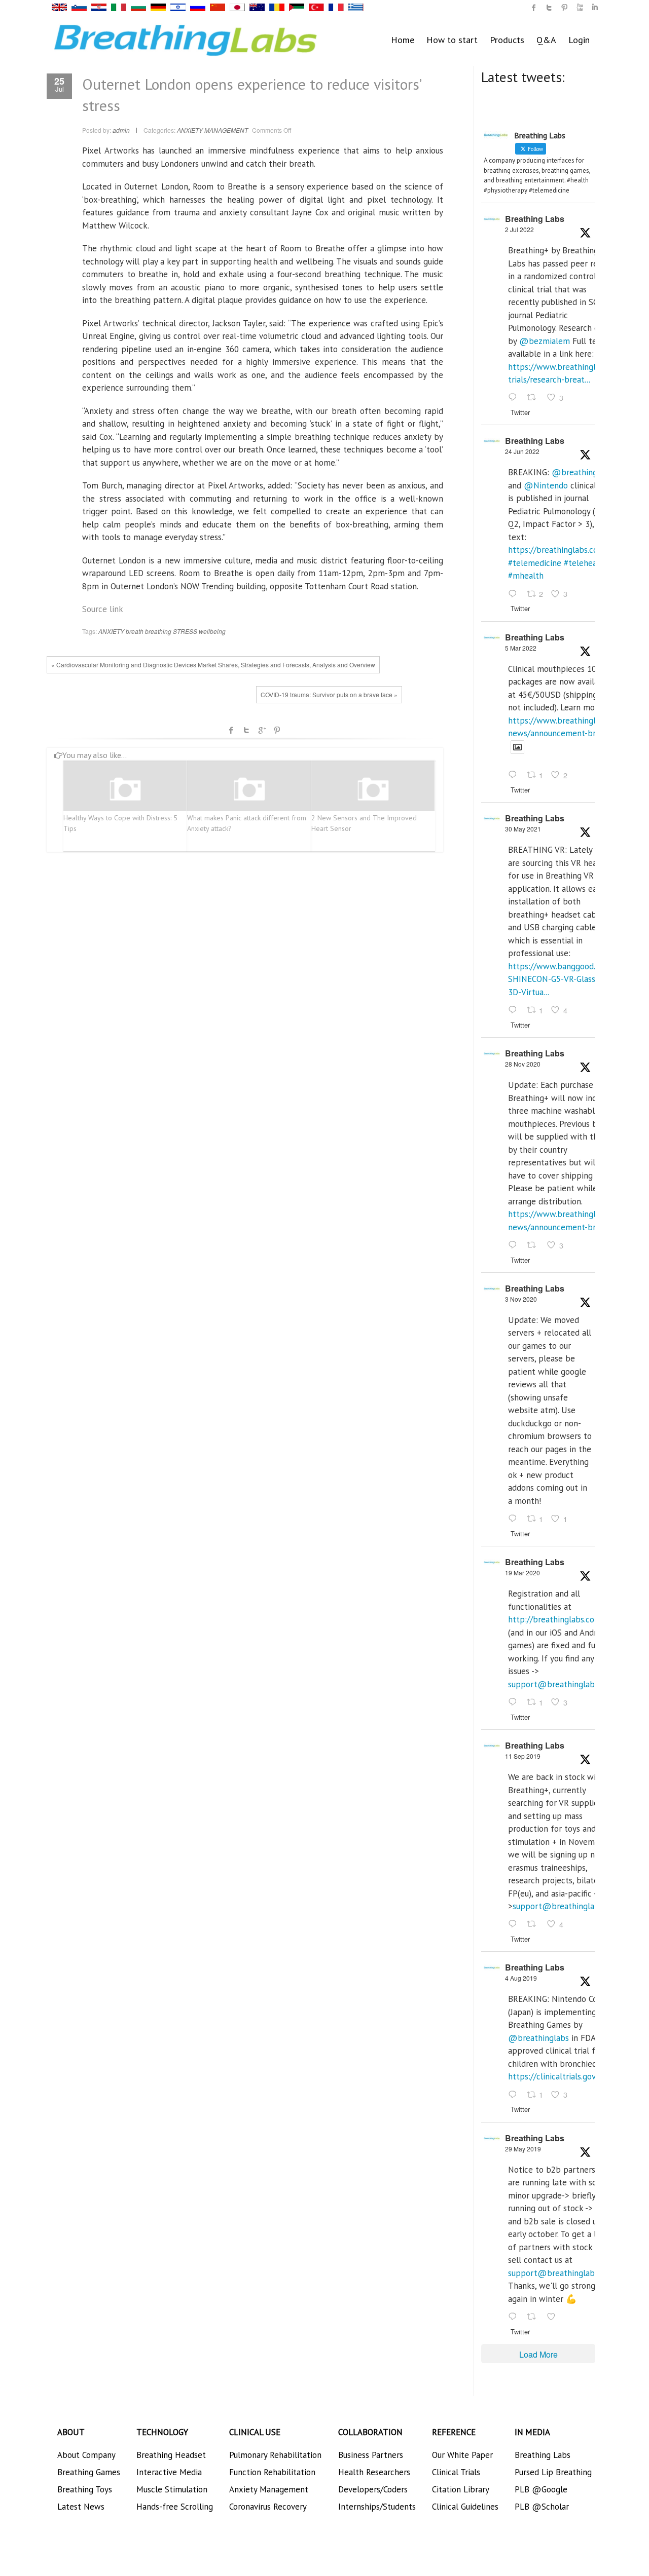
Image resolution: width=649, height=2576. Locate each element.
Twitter (246, 730)
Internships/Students (377, 2507)
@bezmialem (545, 341)
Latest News (81, 2507)
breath (135, 631)
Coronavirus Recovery (268, 2507)
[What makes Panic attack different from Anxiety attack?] (249, 790)
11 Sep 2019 (523, 1756)
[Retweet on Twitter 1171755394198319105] (534, 1925)
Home (403, 40)
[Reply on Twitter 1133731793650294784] (515, 2317)
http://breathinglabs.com (555, 1619)
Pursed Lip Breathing (553, 2472)
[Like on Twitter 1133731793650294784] (554, 2317)
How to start (452, 40)
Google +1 (262, 730)
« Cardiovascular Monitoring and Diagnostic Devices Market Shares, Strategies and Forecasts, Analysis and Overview (213, 665)
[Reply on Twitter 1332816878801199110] (515, 1245)
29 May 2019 (523, 2149)
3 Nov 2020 (521, 1299)
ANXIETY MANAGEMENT (212, 130)
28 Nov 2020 (523, 1064)
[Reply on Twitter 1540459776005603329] (515, 594)
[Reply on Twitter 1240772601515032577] (515, 1702)
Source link (103, 609)
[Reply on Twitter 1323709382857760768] (515, 1519)
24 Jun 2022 (522, 451)
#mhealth (526, 576)
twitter (549, 8)
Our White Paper (462, 2455)
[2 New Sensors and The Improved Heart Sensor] (373, 790)
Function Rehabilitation (272, 2472)
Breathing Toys (85, 2489)
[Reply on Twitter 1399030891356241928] (515, 1010)
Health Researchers (374, 2472)
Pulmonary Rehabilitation (275, 2455)
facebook (231, 730)
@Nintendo (546, 485)
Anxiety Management (269, 2489)
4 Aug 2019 (521, 1978)
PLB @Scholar (542, 2507)
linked (595, 8)
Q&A (546, 40)
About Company (86, 2455)
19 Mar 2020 (522, 1573)
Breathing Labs (535, 219)
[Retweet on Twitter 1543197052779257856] (534, 398)
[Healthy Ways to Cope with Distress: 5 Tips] (125, 790)
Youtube (580, 8)
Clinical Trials (456, 2472)
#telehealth (586, 563)
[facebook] (534, 8)
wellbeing (212, 631)
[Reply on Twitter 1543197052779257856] (515, 398)
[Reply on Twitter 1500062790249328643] (515, 776)
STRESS (185, 631)
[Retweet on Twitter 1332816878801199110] (534, 1245)
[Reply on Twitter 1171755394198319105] (515, 1925)
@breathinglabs (582, 472)
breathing (158, 631)
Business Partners (371, 2455)
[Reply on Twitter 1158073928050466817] (515, 2095)
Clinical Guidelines (465, 2507)
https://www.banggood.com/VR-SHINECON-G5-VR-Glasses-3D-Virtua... (567, 979)
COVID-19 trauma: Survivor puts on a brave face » (329, 694)
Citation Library (461, 2489)
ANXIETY (111, 631)
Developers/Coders (373, 2489)
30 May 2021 (523, 829)
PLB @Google (541, 2489)
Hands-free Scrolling (175, 2507)
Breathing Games (89, 2472)
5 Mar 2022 (521, 648)
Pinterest (277, 730)
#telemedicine (535, 563)
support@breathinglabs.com (562, 1684)
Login (579, 40)
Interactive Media (169, 2472)
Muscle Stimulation (172, 2489)
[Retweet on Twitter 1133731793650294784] (534, 2317)
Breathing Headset (171, 2455)
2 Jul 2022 (519, 229)
